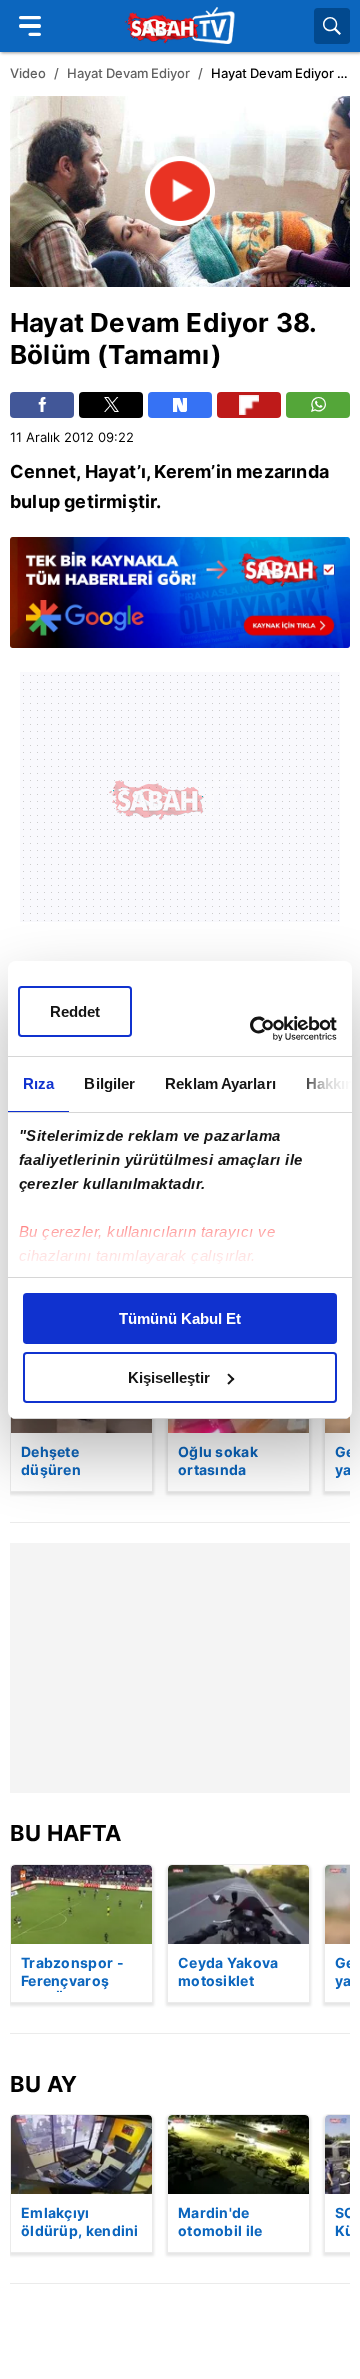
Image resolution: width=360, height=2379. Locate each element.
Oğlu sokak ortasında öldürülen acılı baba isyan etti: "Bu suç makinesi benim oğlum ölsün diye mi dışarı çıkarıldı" (234, 1462)
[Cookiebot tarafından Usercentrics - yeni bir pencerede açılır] (254, 1029)
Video (28, 73)
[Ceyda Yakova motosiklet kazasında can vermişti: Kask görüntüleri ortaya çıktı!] (238, 1904)
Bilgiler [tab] (109, 1083)
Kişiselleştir (169, 1377)
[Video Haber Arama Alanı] (332, 26)
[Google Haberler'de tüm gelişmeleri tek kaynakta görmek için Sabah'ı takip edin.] (180, 602)
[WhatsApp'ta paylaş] (318, 405)
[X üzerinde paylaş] (111, 405)
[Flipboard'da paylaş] (249, 405)
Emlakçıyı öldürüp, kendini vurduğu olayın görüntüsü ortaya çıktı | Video (80, 2223)
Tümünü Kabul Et (180, 1318)
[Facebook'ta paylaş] (42, 405)
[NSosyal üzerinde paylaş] (180, 405)
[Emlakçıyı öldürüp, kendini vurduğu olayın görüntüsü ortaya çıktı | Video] (81, 2154)
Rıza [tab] (38, 1083)
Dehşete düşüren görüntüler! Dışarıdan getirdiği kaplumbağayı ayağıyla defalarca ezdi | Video (75, 1462)
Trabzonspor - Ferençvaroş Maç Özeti (72, 1973)
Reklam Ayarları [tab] (220, 1083)
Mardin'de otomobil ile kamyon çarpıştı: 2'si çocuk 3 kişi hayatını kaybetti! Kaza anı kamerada (237, 2223)
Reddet (75, 1011)
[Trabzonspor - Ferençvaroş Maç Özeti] (81, 1904)
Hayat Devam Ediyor (128, 73)
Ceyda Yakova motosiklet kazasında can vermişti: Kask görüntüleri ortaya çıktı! (229, 1973)
